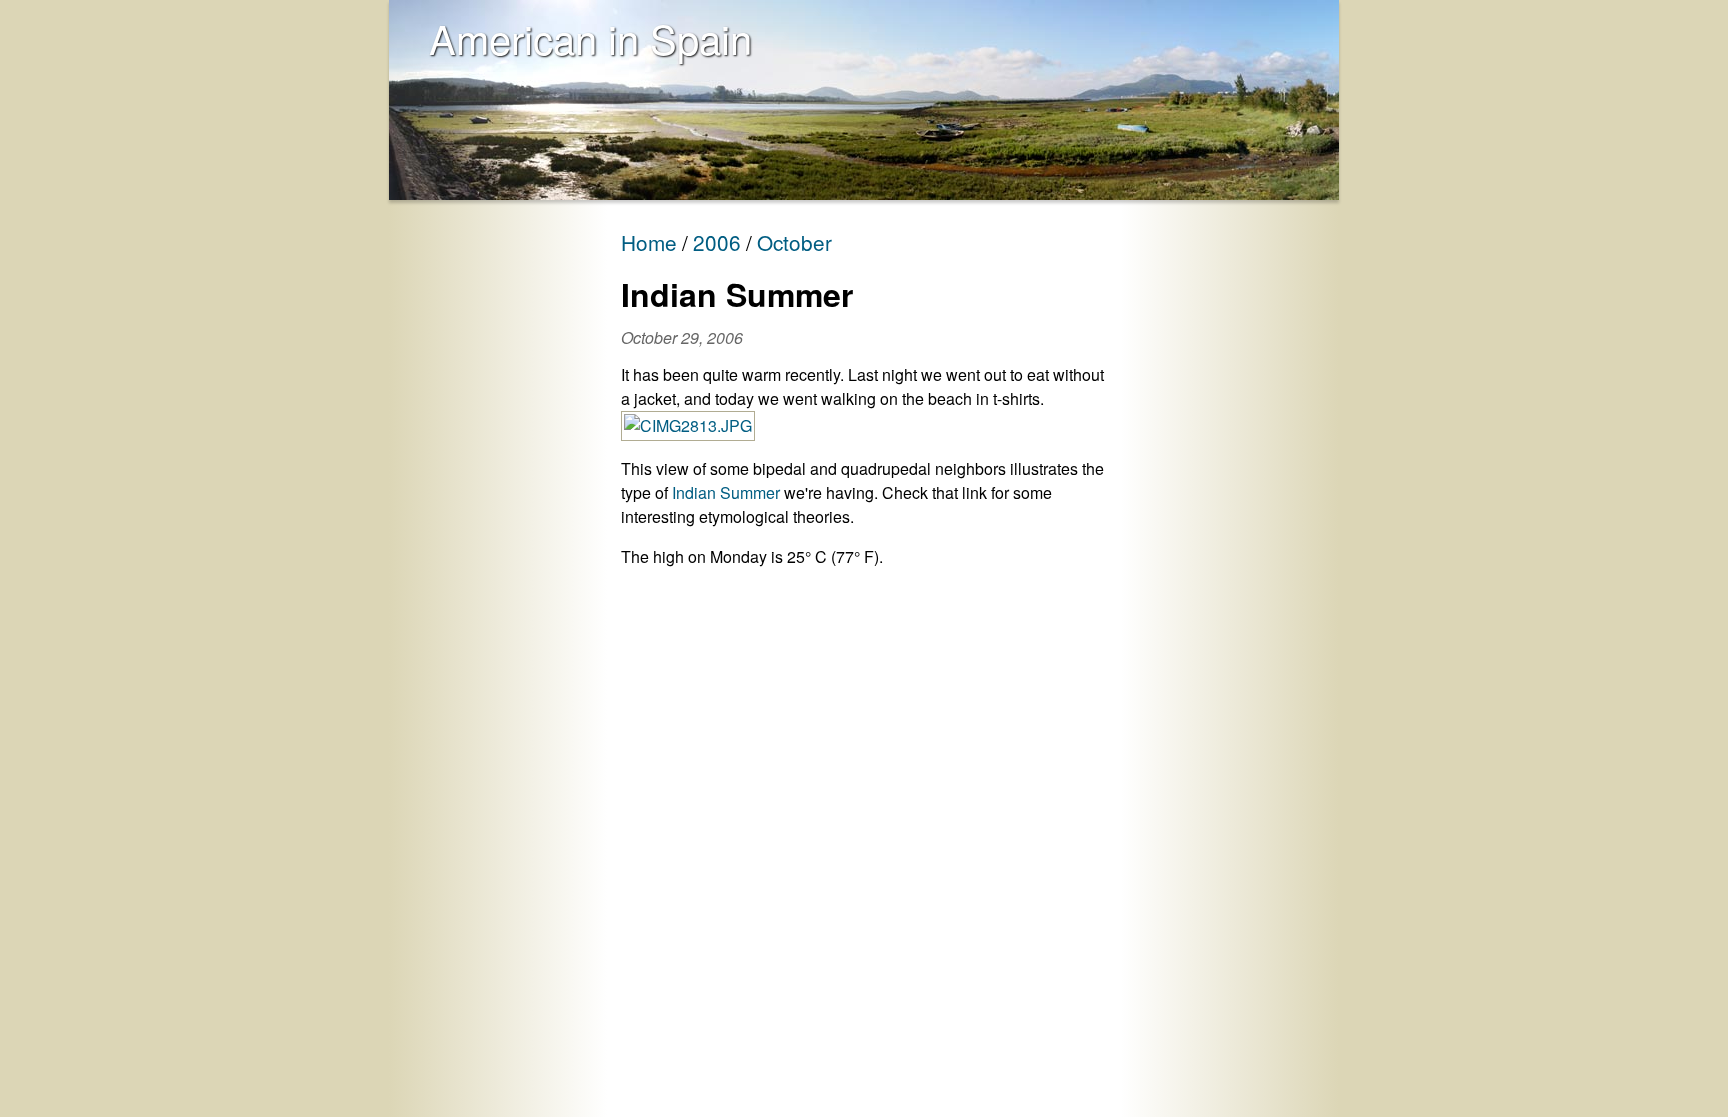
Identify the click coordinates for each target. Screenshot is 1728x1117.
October (794, 242)
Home (649, 242)
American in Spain (590, 37)
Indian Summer (726, 492)
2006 (717, 242)
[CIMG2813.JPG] (688, 425)
